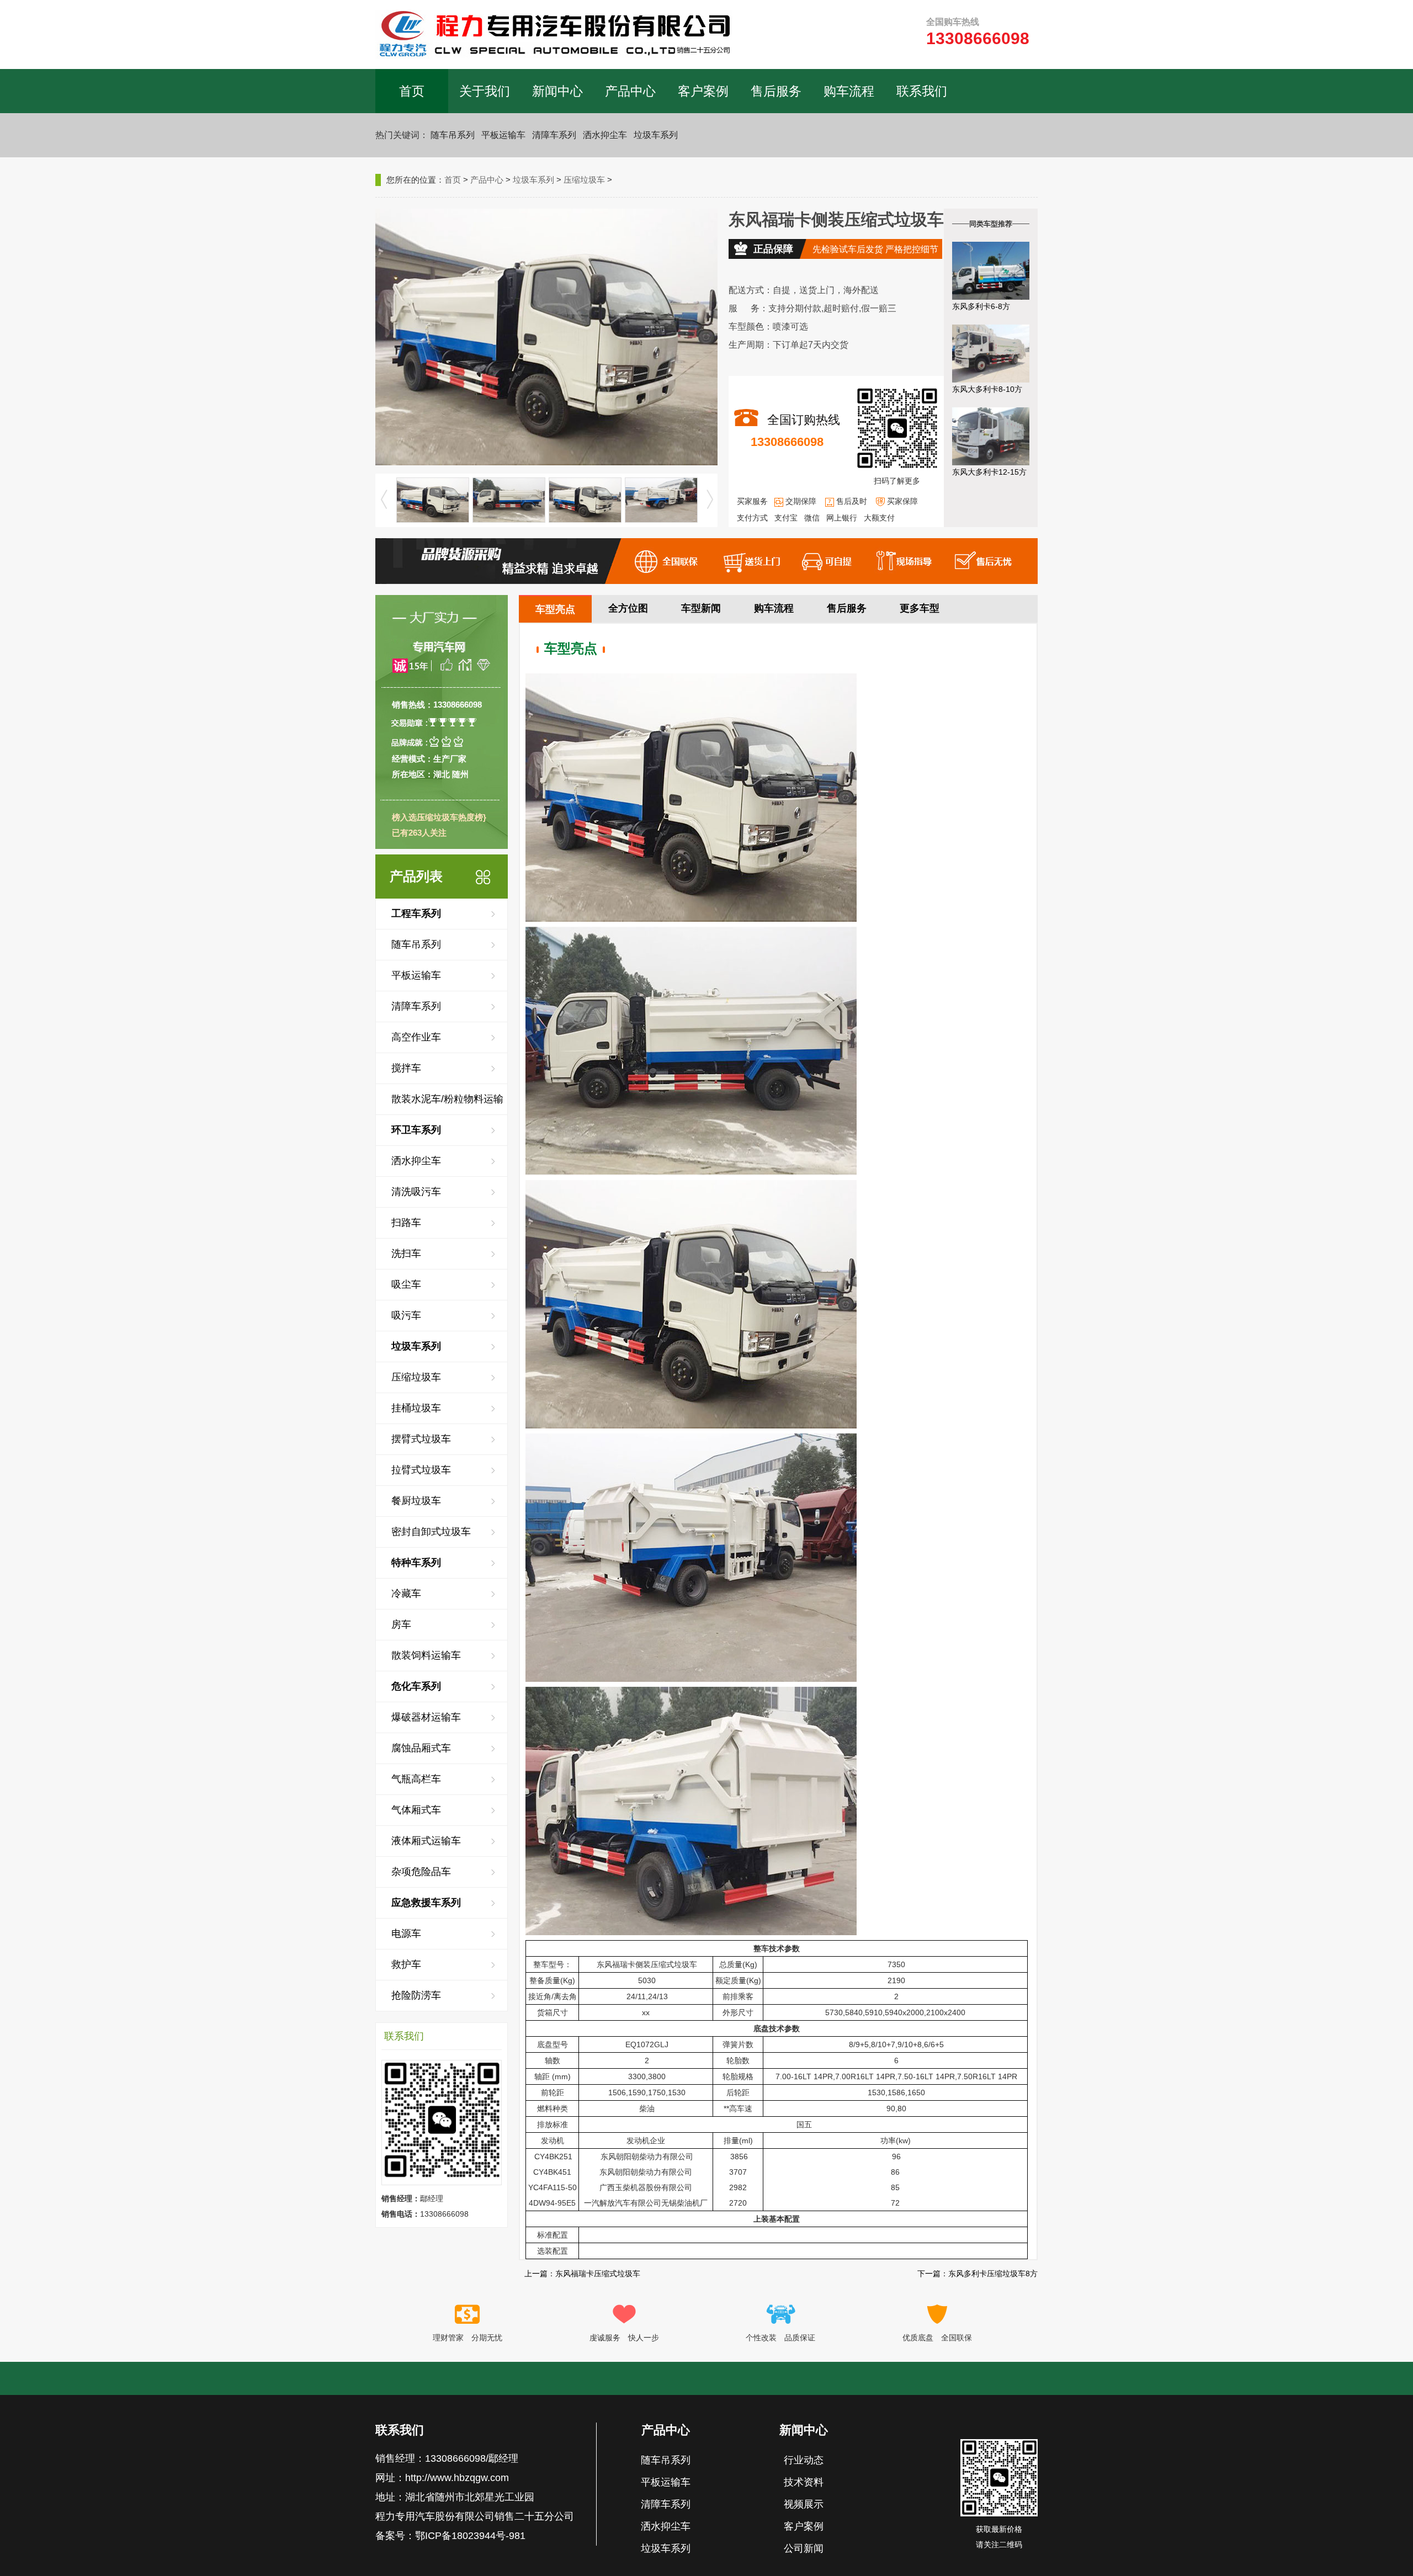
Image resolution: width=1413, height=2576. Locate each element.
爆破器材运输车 (426, 1717)
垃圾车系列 (656, 135)
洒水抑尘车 (605, 135)
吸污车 (406, 1315)
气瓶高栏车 (416, 1779)
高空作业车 (416, 1037)
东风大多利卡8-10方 (987, 389)
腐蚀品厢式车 (421, 1748)
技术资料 (804, 2482)
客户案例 (703, 91)
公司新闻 (804, 2548)
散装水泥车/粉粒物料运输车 (447, 1104)
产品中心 (630, 91)
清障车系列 (554, 135)
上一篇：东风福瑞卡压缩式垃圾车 (582, 2274)
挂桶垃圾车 (416, 1408)
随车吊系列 (453, 135)
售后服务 (776, 91)
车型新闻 (701, 608)
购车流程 (849, 91)
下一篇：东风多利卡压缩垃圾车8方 (978, 2274)
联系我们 (922, 91)
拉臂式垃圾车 (421, 1470)
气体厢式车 (416, 1810)
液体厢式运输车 (426, 1841)
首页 (412, 91)
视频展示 (804, 2504)
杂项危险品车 (421, 1872)
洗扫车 (406, 1254)
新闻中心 (557, 91)
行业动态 (804, 2460)
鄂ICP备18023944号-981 (470, 2536)
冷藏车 (406, 1594)
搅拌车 (406, 1068)
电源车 (406, 1934)
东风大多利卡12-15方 (989, 472)
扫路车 (406, 1223)
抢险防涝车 (416, 1995)
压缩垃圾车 (584, 180)
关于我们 (485, 91)
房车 (401, 1624)
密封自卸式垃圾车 (431, 1532)
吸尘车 (406, 1284)
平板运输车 (503, 135)
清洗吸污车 (416, 1192)
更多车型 (920, 608)
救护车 (406, 1964)
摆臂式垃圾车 (421, 1439)
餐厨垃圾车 (416, 1501)
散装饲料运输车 (426, 1655)
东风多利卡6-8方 (981, 306)
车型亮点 (555, 609)
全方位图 (628, 608)
